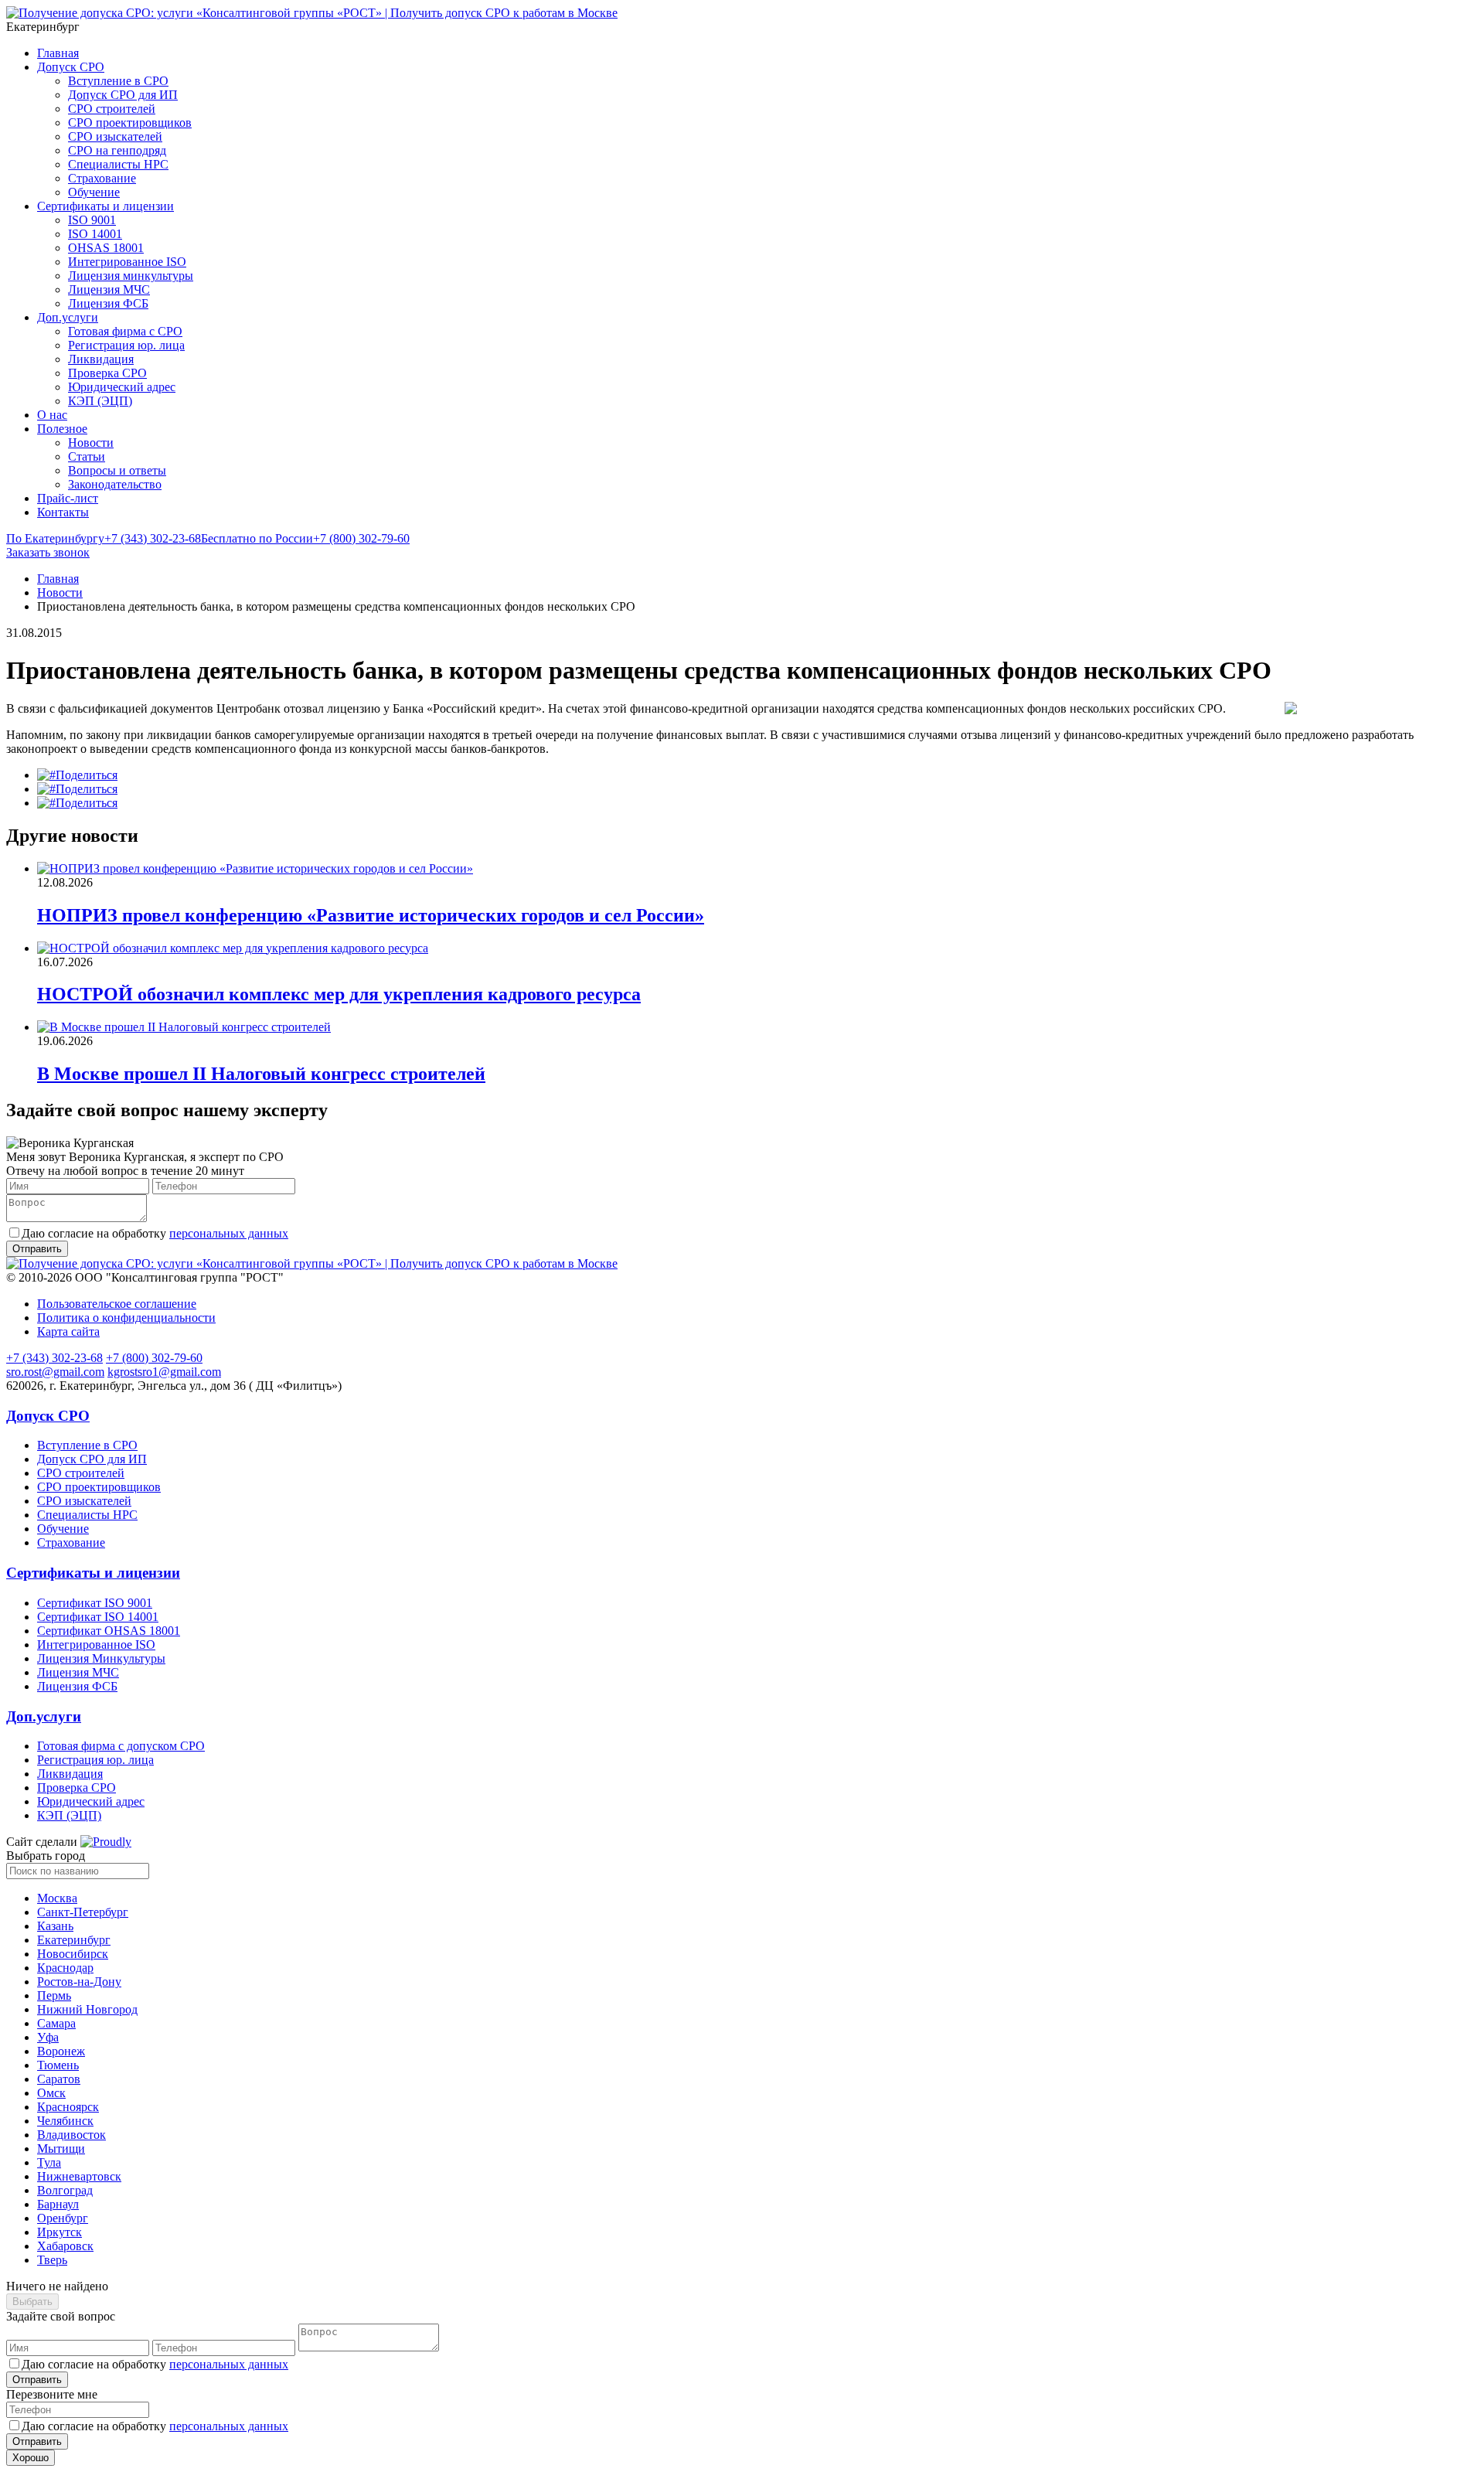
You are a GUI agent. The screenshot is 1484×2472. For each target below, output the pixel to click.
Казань (55, 1926)
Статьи (87, 456)
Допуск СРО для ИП (123, 95)
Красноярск (68, 2107)
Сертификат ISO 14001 (98, 1617)
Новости (91, 443)
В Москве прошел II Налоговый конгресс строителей (261, 1074)
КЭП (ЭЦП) (100, 401)
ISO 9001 (92, 220)
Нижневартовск (79, 2176)
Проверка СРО (107, 373)
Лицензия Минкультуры (101, 1658)
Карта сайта (68, 1331)
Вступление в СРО (118, 81)
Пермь (54, 1995)
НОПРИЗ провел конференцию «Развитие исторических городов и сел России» (371, 915)
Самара (56, 2023)
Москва (57, 1898)
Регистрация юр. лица (126, 345)
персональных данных (229, 1233)
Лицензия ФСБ (108, 303)
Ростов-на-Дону (79, 1982)
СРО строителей (112, 109)
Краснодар (65, 1968)
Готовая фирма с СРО (125, 331)
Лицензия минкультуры (131, 276)
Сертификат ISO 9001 (95, 1603)
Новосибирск (73, 1954)
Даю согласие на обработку (155, 1233)
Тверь (52, 2260)
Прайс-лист (68, 498)
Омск (51, 2093)
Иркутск (60, 2232)
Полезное (62, 429)
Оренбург (63, 2218)
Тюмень (58, 2065)
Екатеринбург (74, 1940)
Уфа (48, 2037)
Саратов (59, 2079)
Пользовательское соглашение (117, 1304)
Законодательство (115, 484)
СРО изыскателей (115, 136)
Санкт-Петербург (83, 1912)
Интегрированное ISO (127, 262)
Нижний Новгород (87, 2009)
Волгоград (65, 2190)
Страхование (102, 178)
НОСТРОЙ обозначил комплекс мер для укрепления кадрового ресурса (339, 994)
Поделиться (87, 775)
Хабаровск (65, 2246)
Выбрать (32, 2302)
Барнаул (58, 2204)
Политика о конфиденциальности (126, 1318)
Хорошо (31, 2458)
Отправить (37, 2380)
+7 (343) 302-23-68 (104, 538)
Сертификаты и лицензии (106, 206)
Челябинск (65, 2121)
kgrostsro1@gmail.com (164, 1372)
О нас (52, 415)
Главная (58, 53)
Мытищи (61, 2149)
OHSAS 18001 (106, 248)
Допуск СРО (71, 67)
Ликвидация (101, 359)
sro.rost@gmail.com (55, 1372)
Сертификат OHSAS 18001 (109, 1631)
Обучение (94, 192)
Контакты (63, 512)
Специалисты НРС (118, 164)
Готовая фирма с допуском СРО (121, 1746)
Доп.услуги (68, 317)
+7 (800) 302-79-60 (305, 538)
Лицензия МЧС (109, 289)
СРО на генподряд (117, 150)
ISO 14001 (95, 234)
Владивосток (71, 2135)
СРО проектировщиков (130, 123)
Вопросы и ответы (117, 470)
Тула (49, 2162)
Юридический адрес (122, 387)
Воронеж (61, 2051)
